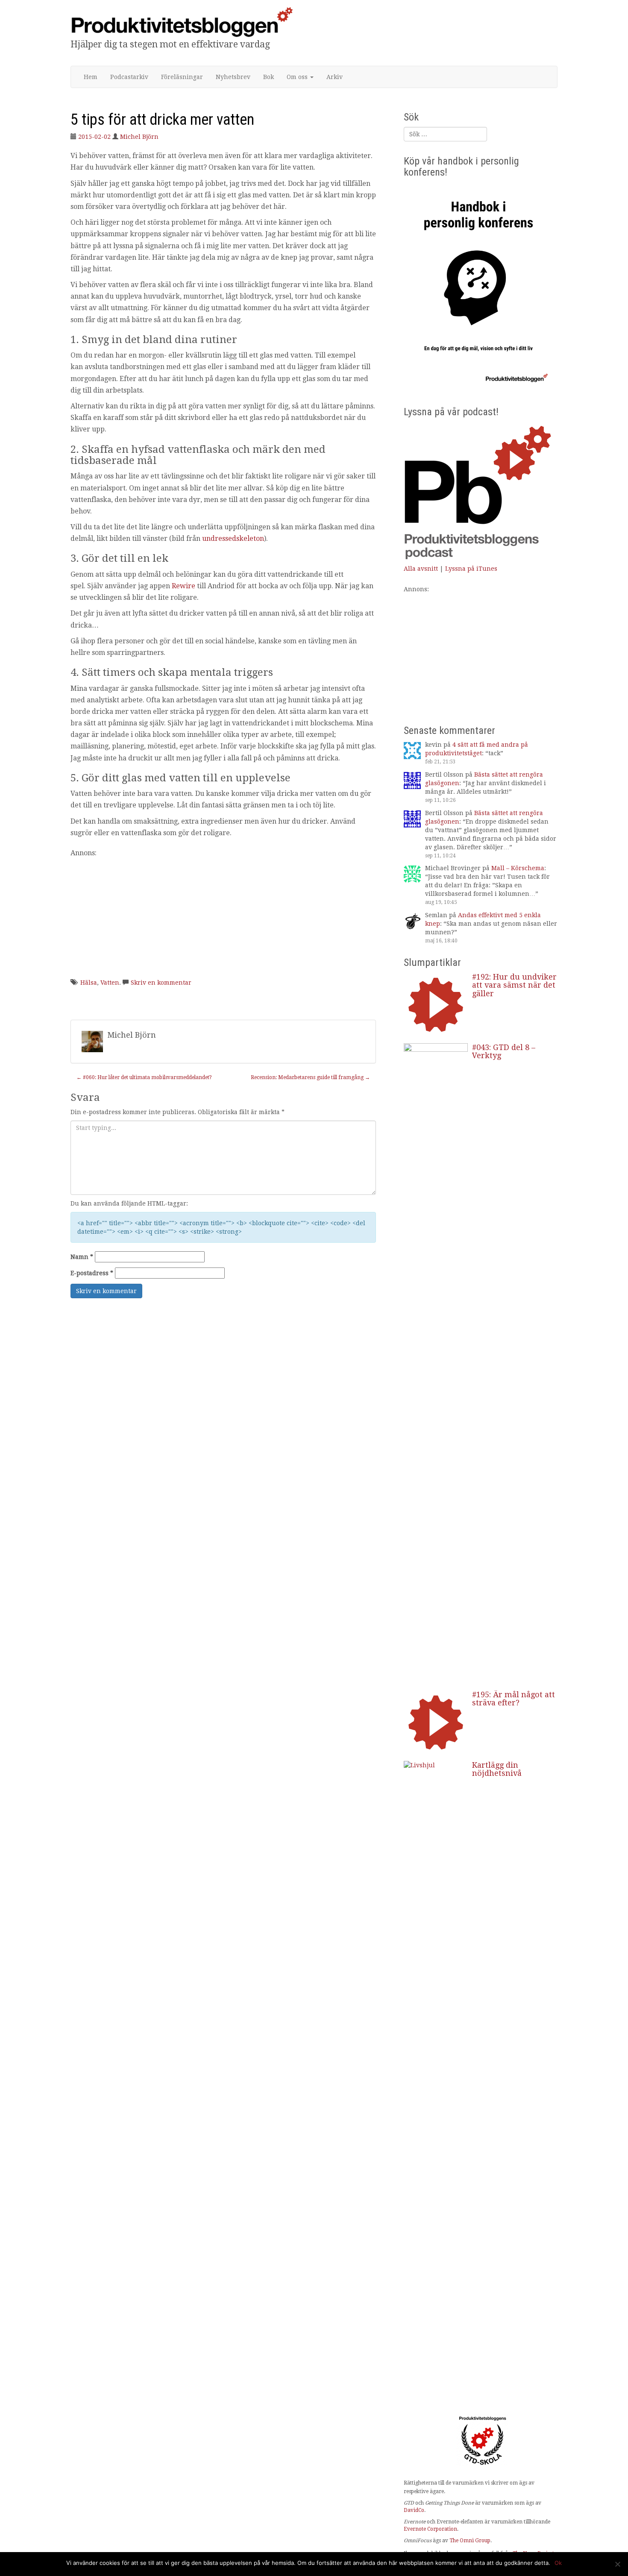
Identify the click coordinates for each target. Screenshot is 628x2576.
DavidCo (414, 2510)
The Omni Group (470, 2541)
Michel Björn (139, 137)
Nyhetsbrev (233, 77)
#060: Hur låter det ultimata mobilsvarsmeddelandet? (144, 1077)
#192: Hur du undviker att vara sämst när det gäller (514, 985)
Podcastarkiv (129, 77)
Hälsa (89, 983)
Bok (269, 77)
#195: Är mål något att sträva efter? (514, 1699)
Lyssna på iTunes (471, 569)
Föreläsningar (182, 77)
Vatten (110, 983)
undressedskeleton (233, 538)
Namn (82, 1257)
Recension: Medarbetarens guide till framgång (310, 1077)
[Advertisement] (223, 918)
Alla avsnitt (421, 569)
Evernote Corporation (430, 2529)
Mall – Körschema (518, 868)
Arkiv (335, 77)
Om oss (298, 77)
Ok (558, 2563)
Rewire (183, 586)
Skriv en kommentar (161, 983)
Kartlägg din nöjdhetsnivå (497, 1769)
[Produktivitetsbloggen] (182, 22)
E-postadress (92, 1273)
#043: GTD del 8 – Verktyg (504, 1052)
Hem (91, 77)
